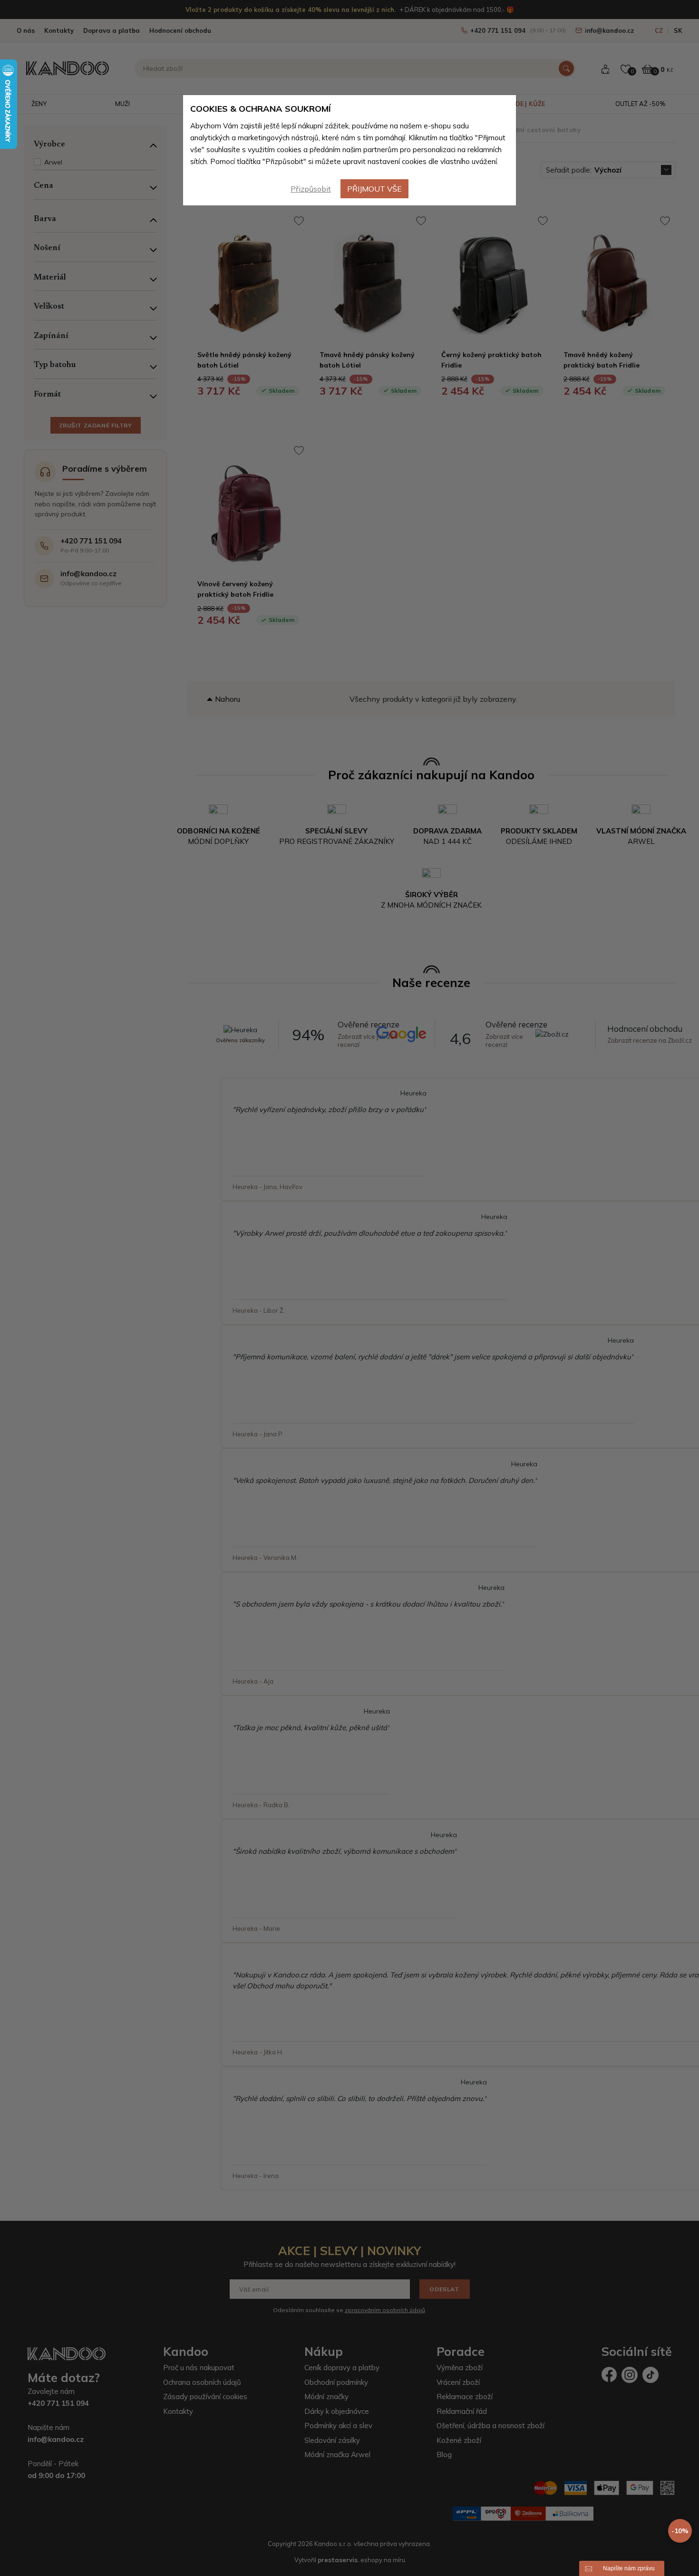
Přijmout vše (374, 189)
